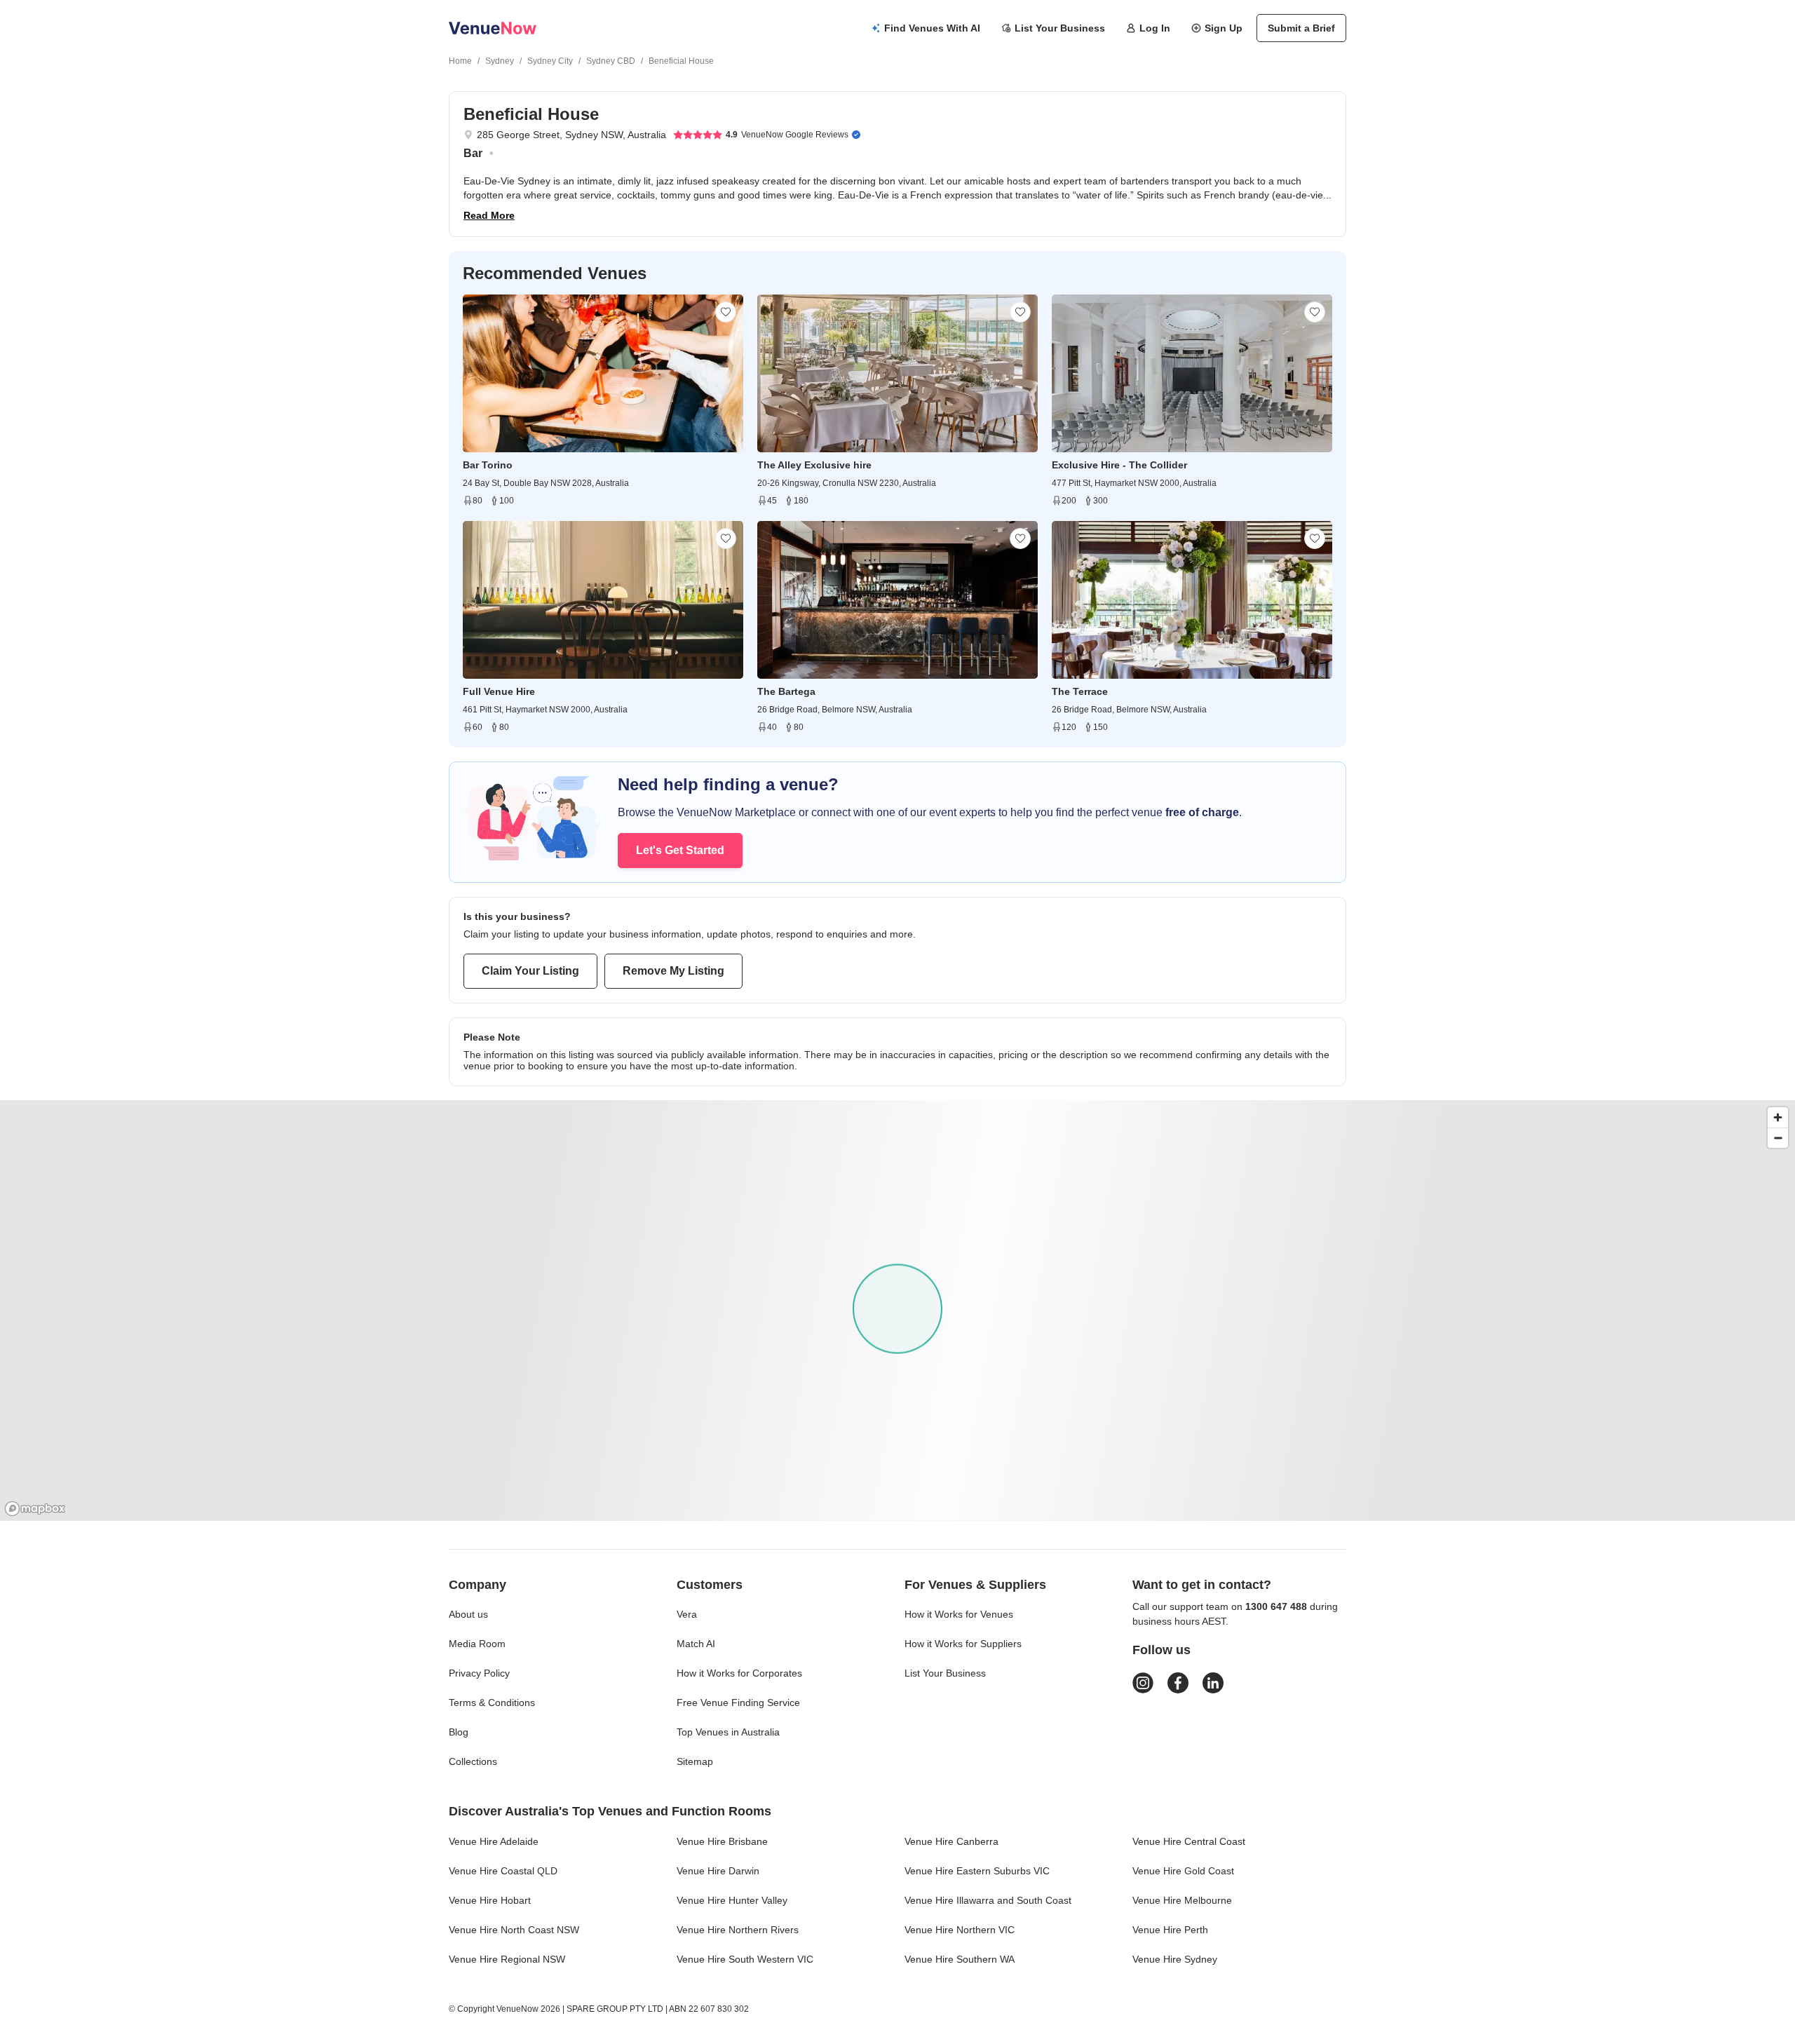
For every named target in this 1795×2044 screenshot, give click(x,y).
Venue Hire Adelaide (494, 1841)
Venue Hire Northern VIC (960, 1930)
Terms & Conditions (492, 1703)
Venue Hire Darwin (718, 1871)
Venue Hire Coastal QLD (503, 1871)
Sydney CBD (611, 61)
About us (468, 1614)
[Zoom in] (1778, 1117)
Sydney (500, 61)
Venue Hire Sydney (1175, 1959)
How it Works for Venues (959, 1614)
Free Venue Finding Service (738, 1703)
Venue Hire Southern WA (960, 1959)
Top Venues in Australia (728, 1732)
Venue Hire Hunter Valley (732, 1900)
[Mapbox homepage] (35, 1509)
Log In (1155, 28)
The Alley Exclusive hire (814, 465)
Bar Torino (488, 465)
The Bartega (786, 691)
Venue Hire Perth (1170, 1930)
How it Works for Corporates (739, 1673)
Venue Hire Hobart (490, 1900)
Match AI (696, 1644)
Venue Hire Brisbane (722, 1841)
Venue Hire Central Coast (1189, 1841)
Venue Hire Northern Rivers (738, 1930)
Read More (489, 215)
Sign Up (1224, 28)
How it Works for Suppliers (963, 1644)
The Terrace (1080, 691)
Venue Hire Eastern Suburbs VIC (977, 1871)
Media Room (477, 1644)
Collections (473, 1761)
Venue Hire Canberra (951, 1841)
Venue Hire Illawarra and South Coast (988, 1900)
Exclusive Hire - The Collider (1119, 465)
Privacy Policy (479, 1673)
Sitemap (695, 1761)
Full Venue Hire (499, 691)
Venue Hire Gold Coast (1183, 1871)
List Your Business (1060, 28)
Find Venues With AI (932, 28)
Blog (459, 1732)
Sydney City (550, 61)
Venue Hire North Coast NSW (514, 1930)
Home (460, 61)
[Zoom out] (1778, 1138)
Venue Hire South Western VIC (745, 1959)
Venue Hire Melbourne (1182, 1900)
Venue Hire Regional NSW (507, 1959)
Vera (687, 1614)
